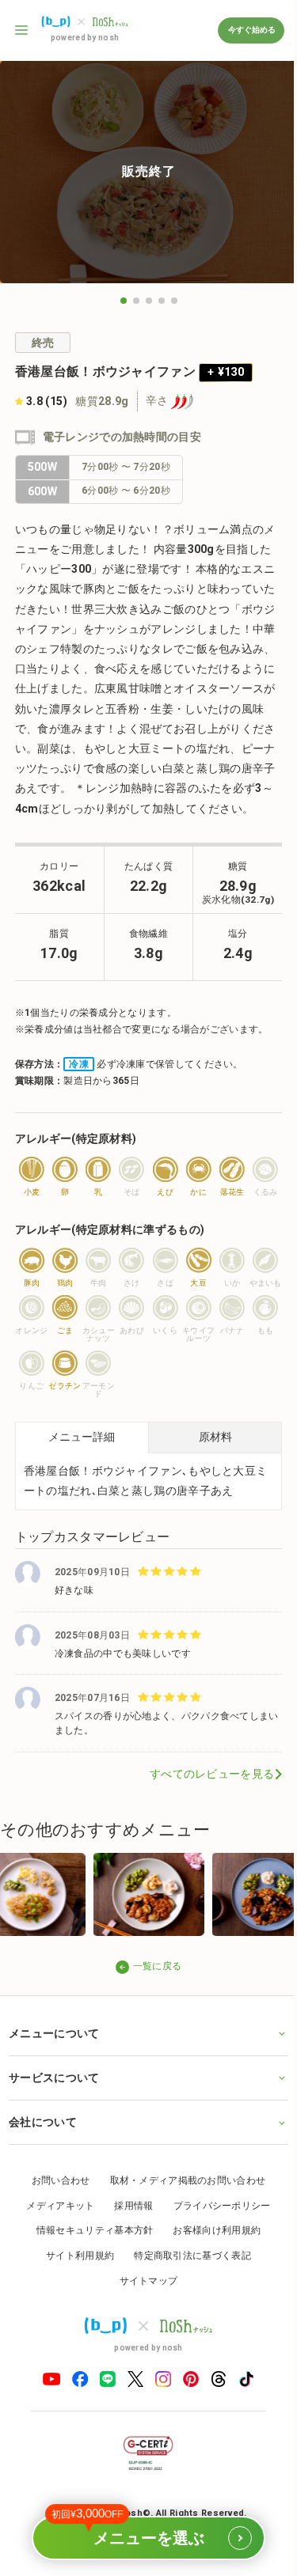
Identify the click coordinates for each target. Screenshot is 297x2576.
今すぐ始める (251, 30)
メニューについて (54, 2066)
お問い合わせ (55, 2214)
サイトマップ (143, 2314)
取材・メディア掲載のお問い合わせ (182, 2214)
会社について (43, 2155)
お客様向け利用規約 (211, 2264)
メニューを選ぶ (140, 2531)
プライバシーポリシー (216, 2239)
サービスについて (54, 2111)
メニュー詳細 (82, 1437)
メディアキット (55, 2239)
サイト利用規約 (74, 2289)
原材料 (215, 1437)
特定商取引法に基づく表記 (187, 2289)
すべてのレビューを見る (212, 1774)
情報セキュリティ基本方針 (89, 2264)
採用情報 (128, 2239)
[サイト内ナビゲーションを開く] (22, 30)
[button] (124, 301)
